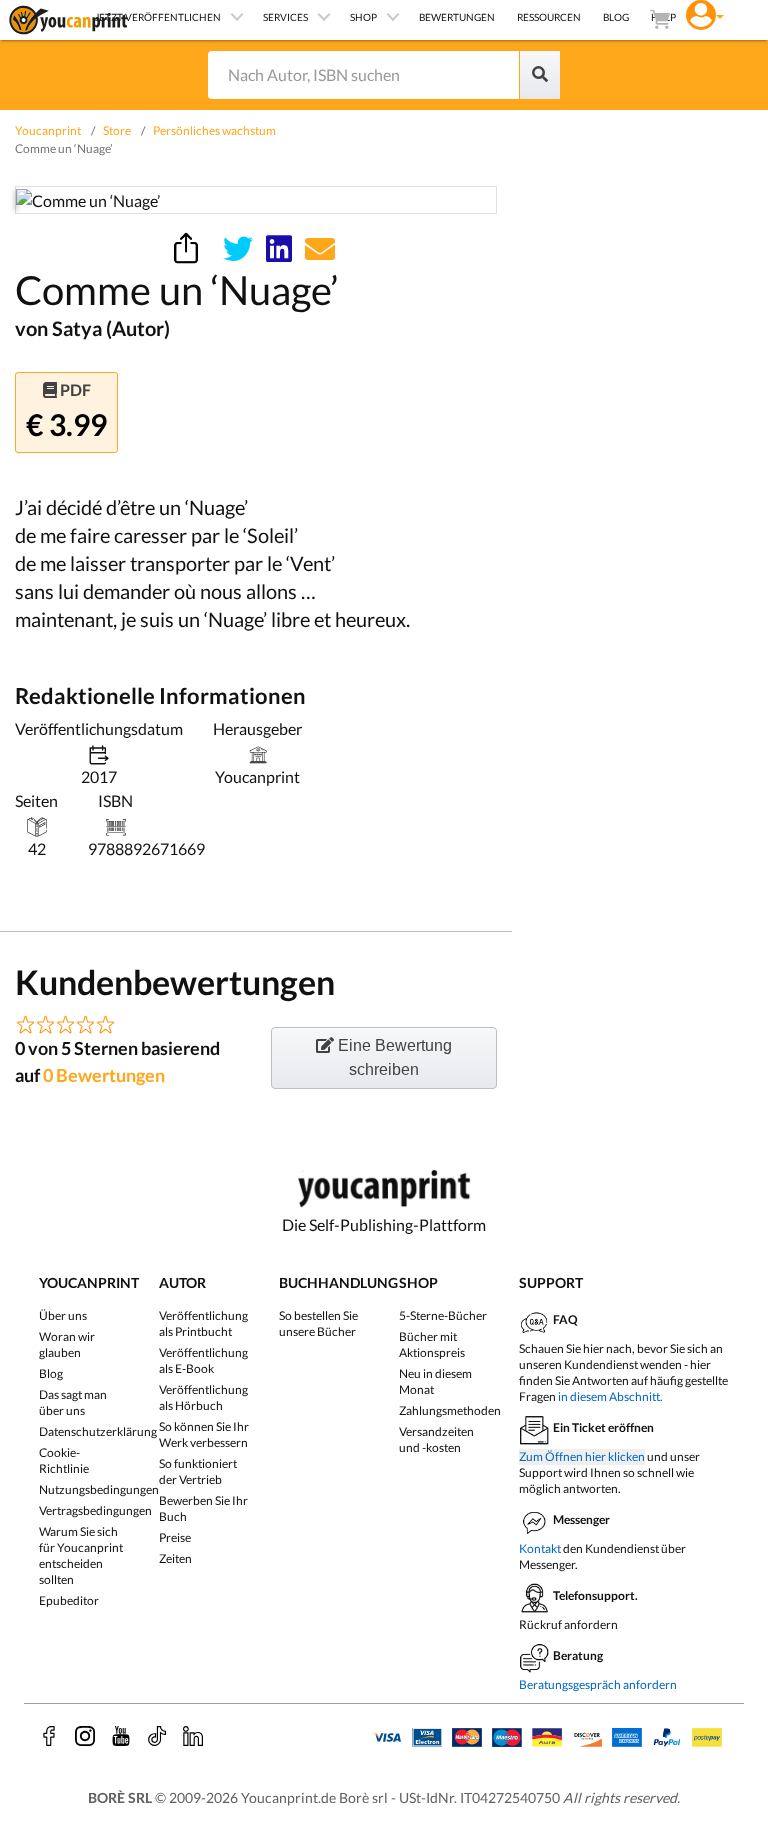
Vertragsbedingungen (95, 1510)
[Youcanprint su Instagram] (85, 1736)
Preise (175, 1537)
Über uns (63, 1315)
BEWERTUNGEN (457, 17)
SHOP (363, 17)
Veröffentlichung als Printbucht (203, 1323)
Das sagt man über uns (73, 1402)
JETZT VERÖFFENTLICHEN (158, 17)
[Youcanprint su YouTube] (121, 1736)
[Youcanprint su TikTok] (157, 1736)
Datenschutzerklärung (98, 1431)
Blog (51, 1373)
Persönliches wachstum (214, 130)
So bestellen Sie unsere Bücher (318, 1323)
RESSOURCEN (549, 17)
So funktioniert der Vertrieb (198, 1471)
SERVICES (285, 17)
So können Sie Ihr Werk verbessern (204, 1434)
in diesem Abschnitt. (610, 1396)
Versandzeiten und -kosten (436, 1439)
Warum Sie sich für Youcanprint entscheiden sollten (81, 1555)
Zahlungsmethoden (450, 1410)
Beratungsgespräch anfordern (598, 1684)
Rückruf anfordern (568, 1624)
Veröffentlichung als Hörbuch (203, 1397)
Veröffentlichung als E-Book (203, 1360)
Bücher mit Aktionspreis (432, 1344)
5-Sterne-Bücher (443, 1315)
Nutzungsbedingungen (99, 1489)
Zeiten (175, 1558)
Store (117, 130)
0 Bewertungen (104, 1075)
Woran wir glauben (67, 1344)
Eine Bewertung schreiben (393, 1057)
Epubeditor (69, 1600)
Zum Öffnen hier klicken (582, 1456)
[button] (705, 12)
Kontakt (540, 1548)
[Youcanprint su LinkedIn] (193, 1736)
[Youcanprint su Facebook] (49, 1736)
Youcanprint (48, 130)
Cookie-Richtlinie (64, 1460)
